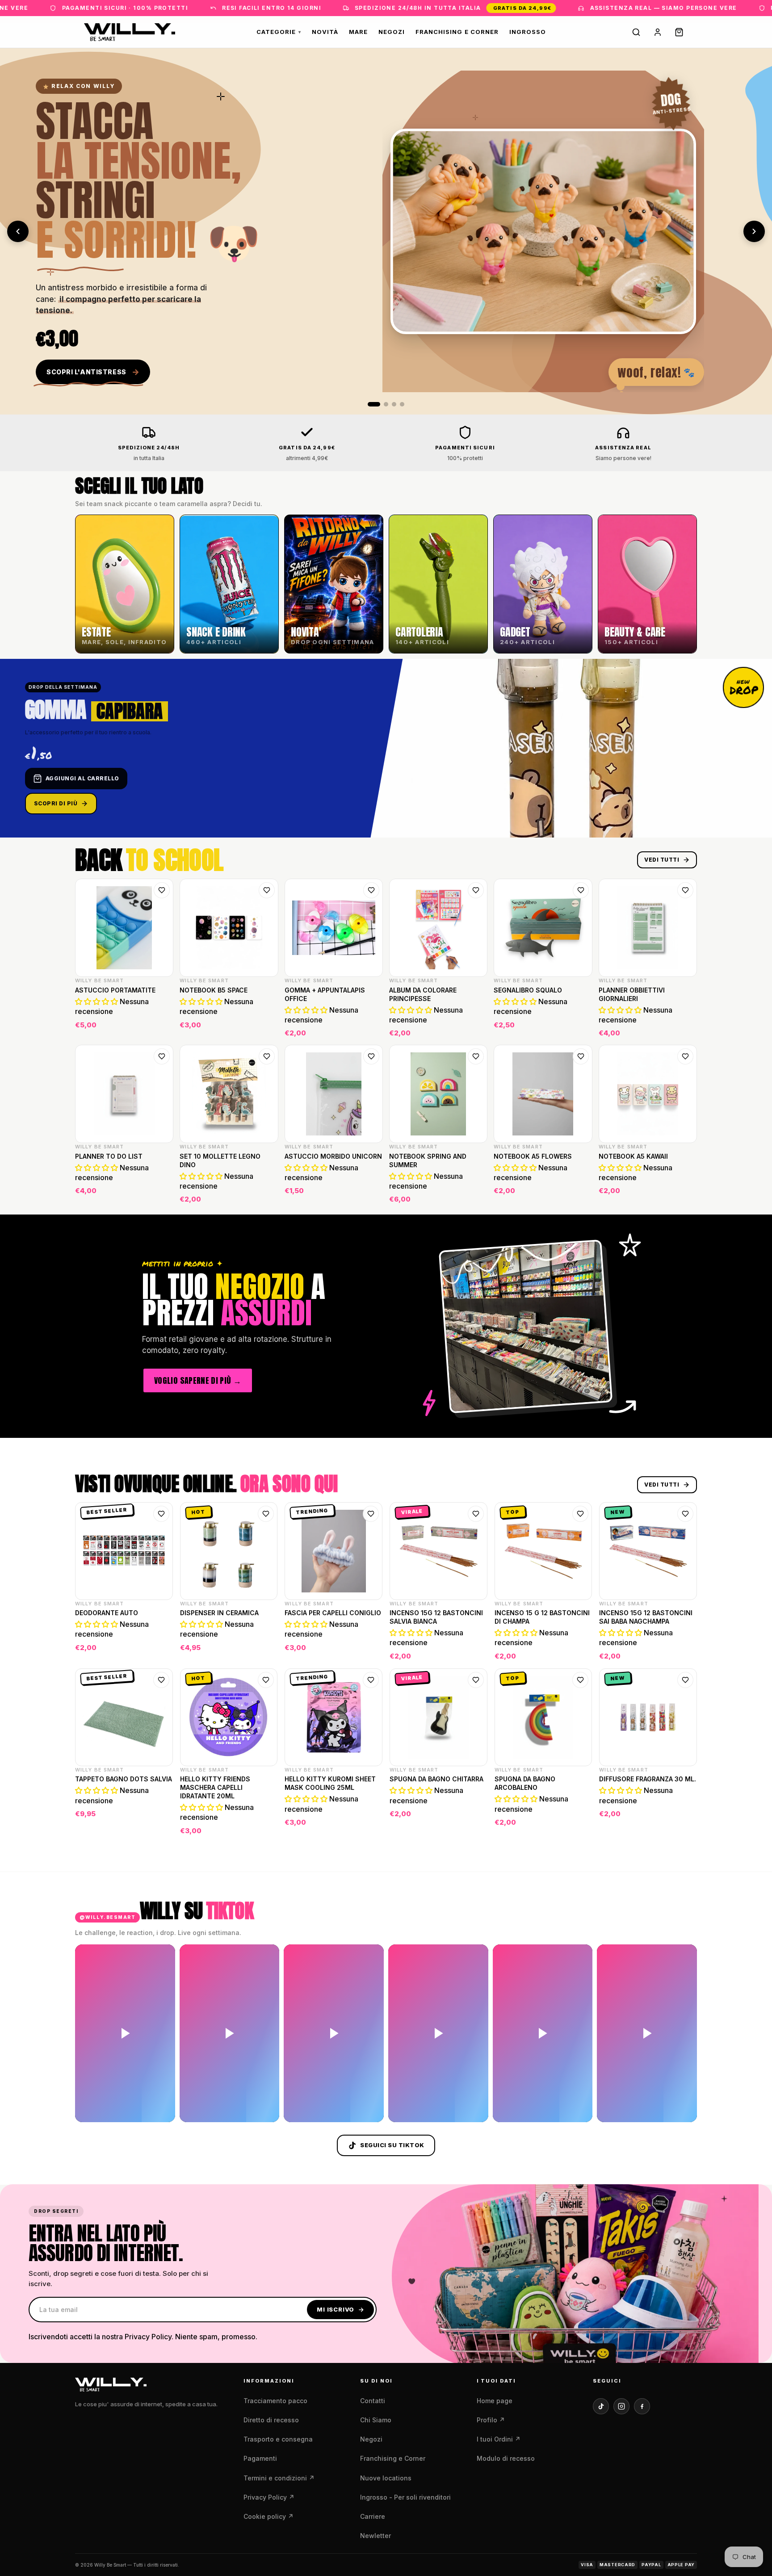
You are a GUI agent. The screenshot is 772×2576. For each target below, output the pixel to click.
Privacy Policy (269, 2497)
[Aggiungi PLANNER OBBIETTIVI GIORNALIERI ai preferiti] (685, 890)
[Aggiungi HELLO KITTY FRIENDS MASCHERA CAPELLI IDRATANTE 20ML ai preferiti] (266, 1680)
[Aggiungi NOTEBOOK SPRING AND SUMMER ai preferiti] (476, 1056)
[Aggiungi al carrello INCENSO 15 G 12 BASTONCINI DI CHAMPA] (579, 1651)
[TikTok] (601, 2406)
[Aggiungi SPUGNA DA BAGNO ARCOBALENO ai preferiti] (580, 1680)
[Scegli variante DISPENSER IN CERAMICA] (265, 1651)
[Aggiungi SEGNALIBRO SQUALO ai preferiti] (581, 890)
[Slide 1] (374, 404)
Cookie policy (269, 2516)
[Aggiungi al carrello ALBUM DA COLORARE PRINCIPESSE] (475, 1028)
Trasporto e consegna (278, 2439)
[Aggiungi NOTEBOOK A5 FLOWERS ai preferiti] (581, 1056)
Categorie (279, 32)
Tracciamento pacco (275, 2401)
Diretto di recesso (271, 2420)
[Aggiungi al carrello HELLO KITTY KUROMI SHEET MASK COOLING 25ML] (370, 1826)
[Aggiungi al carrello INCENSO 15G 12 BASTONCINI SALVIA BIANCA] (475, 1651)
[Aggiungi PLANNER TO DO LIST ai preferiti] (162, 1056)
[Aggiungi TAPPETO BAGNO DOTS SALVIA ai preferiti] (161, 1680)
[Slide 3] (394, 404)
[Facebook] (642, 2406)
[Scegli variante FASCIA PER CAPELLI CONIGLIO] (370, 1651)
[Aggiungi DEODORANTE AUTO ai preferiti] (161, 1514)
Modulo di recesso (506, 2458)
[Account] (658, 32)
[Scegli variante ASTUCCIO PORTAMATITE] (161, 1028)
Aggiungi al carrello (82, 778)
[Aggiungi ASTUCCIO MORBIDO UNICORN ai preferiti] (371, 1056)
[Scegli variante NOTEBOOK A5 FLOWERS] (580, 1194)
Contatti (373, 2401)
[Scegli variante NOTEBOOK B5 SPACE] (266, 1028)
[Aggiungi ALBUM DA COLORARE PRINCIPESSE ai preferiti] (476, 890)
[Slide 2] (386, 404)
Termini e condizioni (279, 2478)
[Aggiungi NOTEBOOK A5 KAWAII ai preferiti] (685, 1056)
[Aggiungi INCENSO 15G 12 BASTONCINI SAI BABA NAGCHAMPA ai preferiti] (685, 1514)
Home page (495, 2401)
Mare (358, 32)
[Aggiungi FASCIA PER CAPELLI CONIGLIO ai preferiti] (371, 1514)
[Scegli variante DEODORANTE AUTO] (160, 1651)
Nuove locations (386, 2478)
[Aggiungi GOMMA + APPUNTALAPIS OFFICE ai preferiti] (371, 890)
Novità (325, 32)
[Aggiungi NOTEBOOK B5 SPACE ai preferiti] (267, 890)
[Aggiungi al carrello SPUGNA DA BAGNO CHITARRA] (475, 1826)
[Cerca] (636, 32)
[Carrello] (679, 32)
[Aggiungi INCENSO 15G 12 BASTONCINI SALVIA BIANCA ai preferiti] (476, 1514)
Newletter (376, 2536)
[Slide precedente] (18, 231)
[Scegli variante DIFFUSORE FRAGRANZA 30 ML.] (684, 1826)
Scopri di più (56, 803)
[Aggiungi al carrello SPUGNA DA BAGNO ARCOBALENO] (579, 1826)
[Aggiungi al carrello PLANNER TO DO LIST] (161, 1194)
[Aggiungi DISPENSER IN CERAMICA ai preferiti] (266, 1514)
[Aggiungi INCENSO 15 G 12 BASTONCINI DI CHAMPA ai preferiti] (580, 1514)
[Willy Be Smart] (130, 32)
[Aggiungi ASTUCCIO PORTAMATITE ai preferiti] (162, 890)
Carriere (373, 2516)
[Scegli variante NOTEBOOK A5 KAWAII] (684, 1194)
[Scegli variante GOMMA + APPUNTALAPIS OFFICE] (370, 1028)
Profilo (491, 2420)
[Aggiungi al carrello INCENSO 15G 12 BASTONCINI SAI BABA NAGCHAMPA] (684, 1651)
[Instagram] (621, 2406)
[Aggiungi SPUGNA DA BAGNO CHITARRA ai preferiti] (476, 1680)
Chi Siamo (376, 2420)
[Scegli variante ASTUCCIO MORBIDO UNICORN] (370, 1194)
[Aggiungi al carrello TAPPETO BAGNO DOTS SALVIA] (160, 1826)
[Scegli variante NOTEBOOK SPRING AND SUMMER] (475, 1194)
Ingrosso (528, 32)
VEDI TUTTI (662, 860)
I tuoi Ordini (499, 2439)
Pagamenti (260, 2458)
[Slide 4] (402, 404)
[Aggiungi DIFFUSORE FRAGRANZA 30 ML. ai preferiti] (685, 1680)
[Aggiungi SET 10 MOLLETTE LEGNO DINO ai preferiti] (267, 1056)
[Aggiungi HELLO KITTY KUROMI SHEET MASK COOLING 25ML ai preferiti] (371, 1680)
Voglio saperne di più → (198, 1380)
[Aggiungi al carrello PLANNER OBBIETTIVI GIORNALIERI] (684, 1028)
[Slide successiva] (754, 231)
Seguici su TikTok (392, 2145)
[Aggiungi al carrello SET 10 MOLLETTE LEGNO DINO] (266, 1194)
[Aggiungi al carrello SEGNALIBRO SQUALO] (580, 1028)
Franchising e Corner (457, 32)
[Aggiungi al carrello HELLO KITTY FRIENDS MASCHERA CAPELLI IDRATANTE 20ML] (265, 1826)
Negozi (392, 32)
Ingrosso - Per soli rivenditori (405, 2497)
